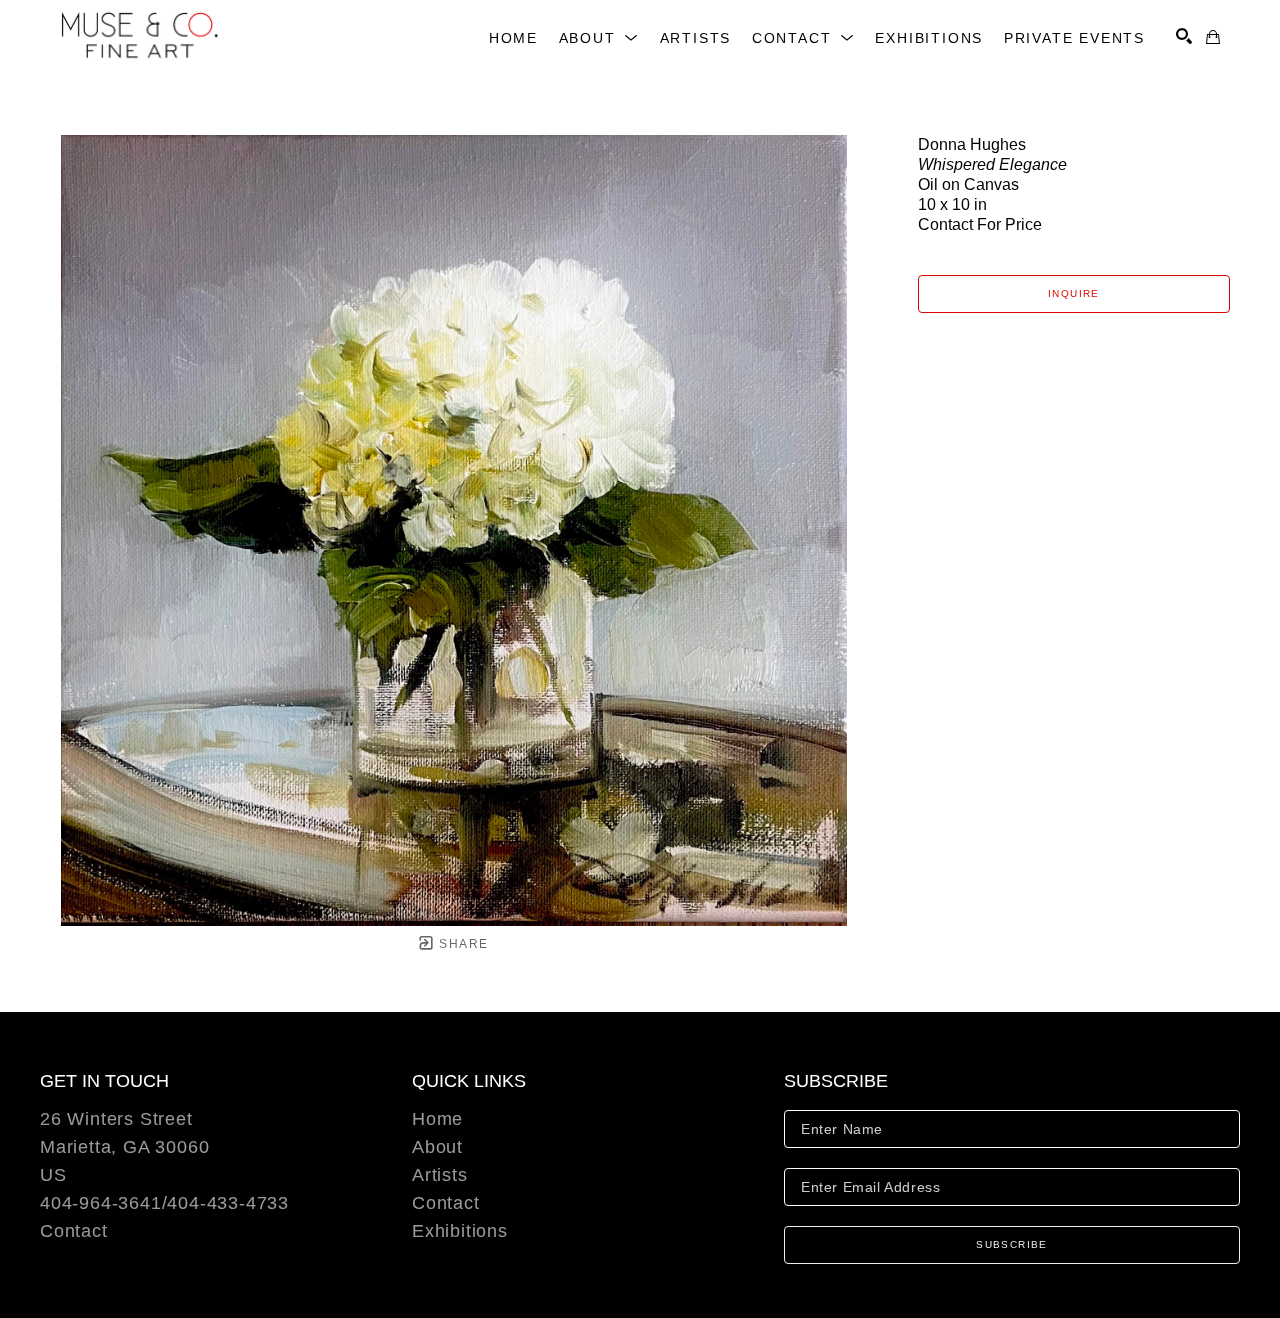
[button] (599, 38)
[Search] (1184, 36)
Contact (74, 1231)
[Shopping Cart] (1213, 37)
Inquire (1074, 293)
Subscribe (1012, 1244)
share (461, 944)
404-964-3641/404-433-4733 (164, 1203)
